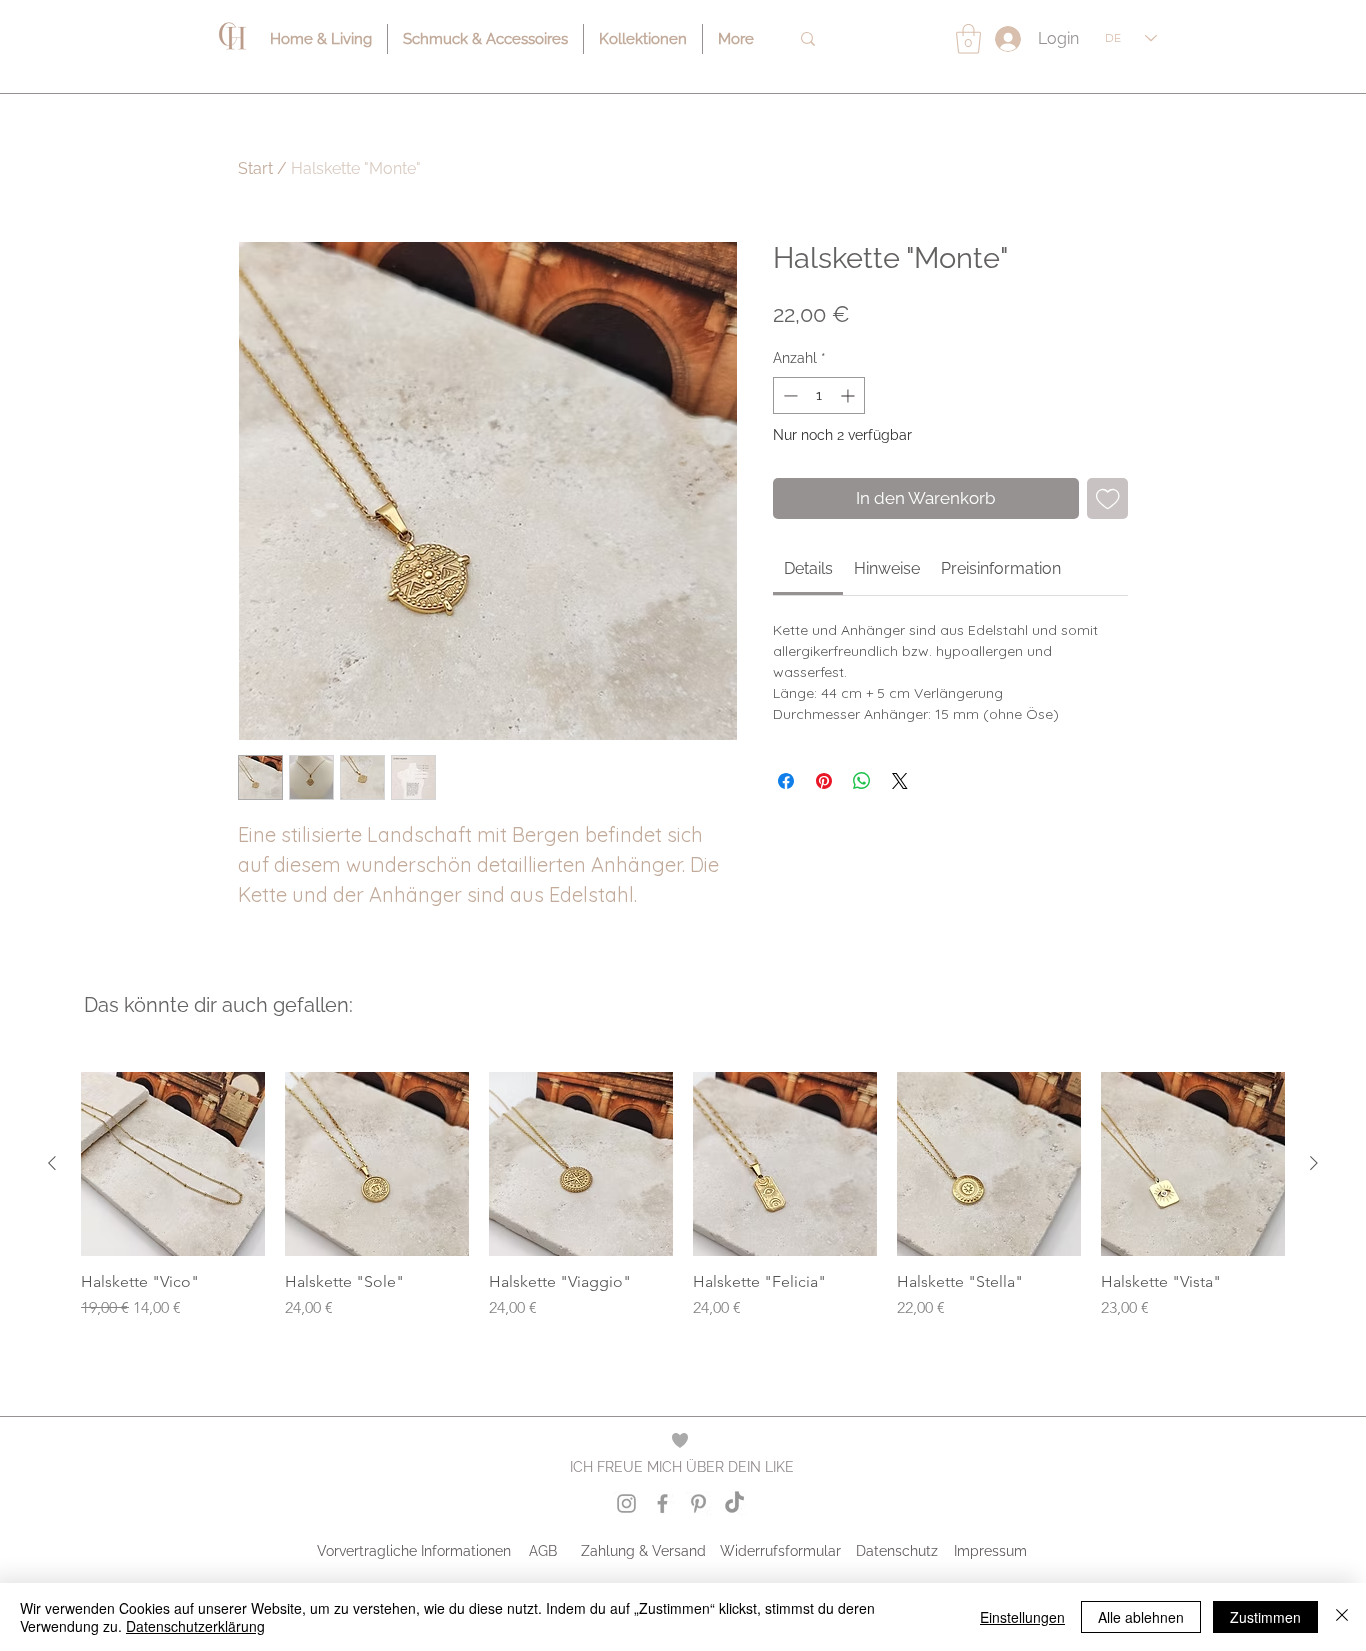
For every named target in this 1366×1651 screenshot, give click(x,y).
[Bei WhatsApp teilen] (862, 781)
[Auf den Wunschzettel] (1108, 499)
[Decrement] (788, 395)
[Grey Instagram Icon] (626, 1503)
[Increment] (849, 395)
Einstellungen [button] (1022, 1617)
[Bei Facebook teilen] (786, 781)
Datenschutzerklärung (195, 1626)
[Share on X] (900, 781)
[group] (683, 1206)
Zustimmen (1265, 1617)
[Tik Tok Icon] (734, 1503)
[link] (808, 568)
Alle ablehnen (1141, 1617)
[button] (968, 39)
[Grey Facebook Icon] (662, 1503)
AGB (543, 1551)
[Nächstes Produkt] (1314, 1163)
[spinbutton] (819, 395)
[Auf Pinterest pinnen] (824, 781)
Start (255, 168)
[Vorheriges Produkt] (52, 1163)
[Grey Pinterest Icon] (698, 1503)
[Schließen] (1342, 1617)
